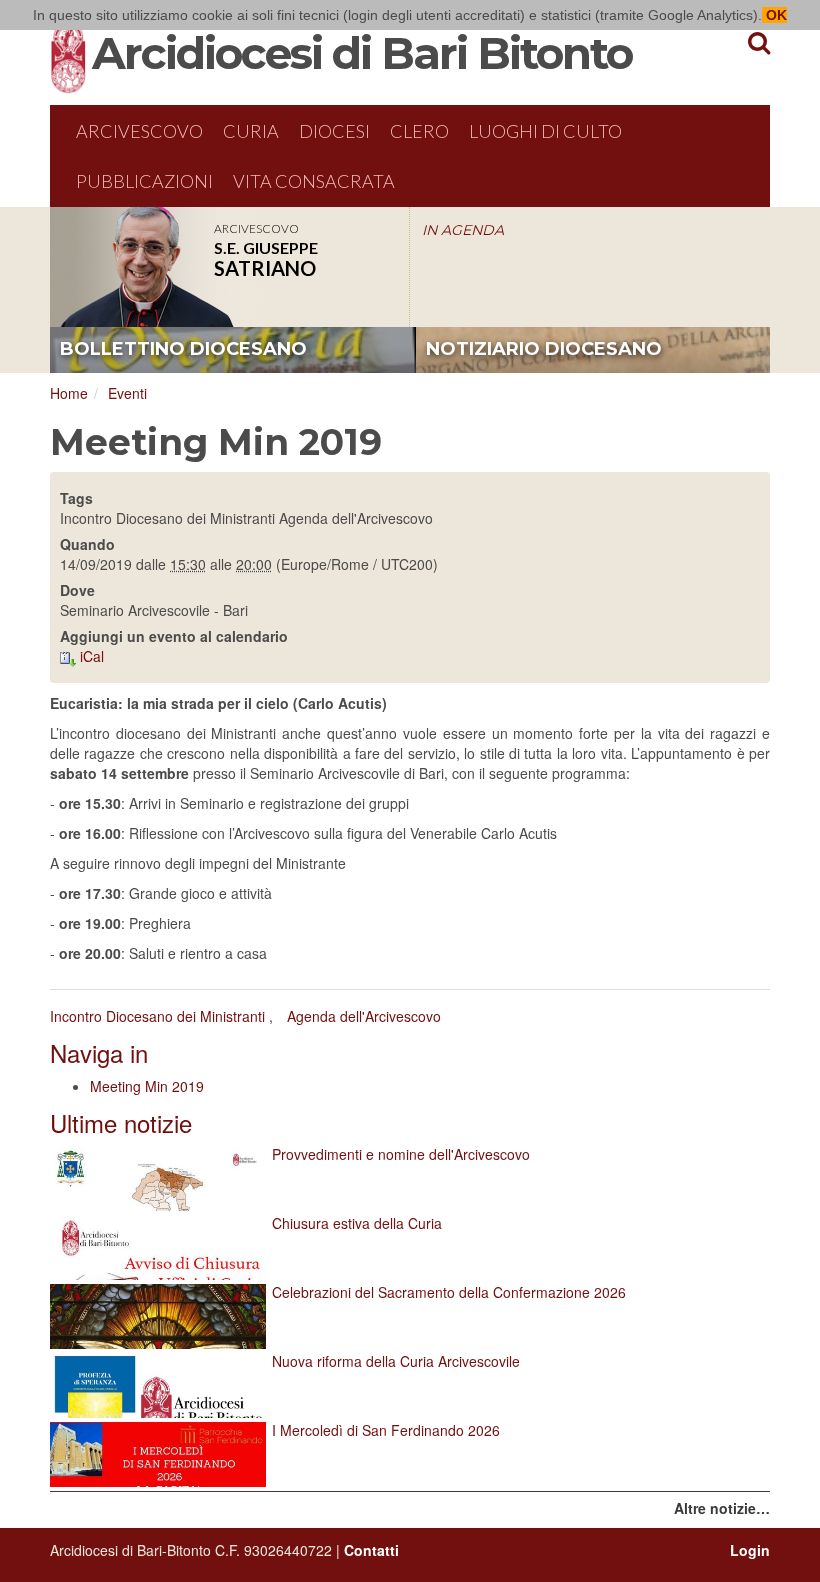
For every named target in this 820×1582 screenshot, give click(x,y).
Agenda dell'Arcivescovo (364, 1016)
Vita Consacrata (314, 181)
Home (69, 393)
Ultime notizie (121, 1122)
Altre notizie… (722, 1508)
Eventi (127, 393)
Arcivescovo (139, 131)
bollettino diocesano (183, 349)
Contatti (371, 1550)
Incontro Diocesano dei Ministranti (157, 1016)
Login (750, 1550)
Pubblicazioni (144, 181)
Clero (419, 131)
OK (774, 15)
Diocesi (334, 131)
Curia (251, 131)
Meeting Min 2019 (147, 1086)
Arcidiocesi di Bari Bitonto (362, 53)
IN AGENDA (463, 230)
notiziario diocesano (544, 349)
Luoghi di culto (545, 131)
